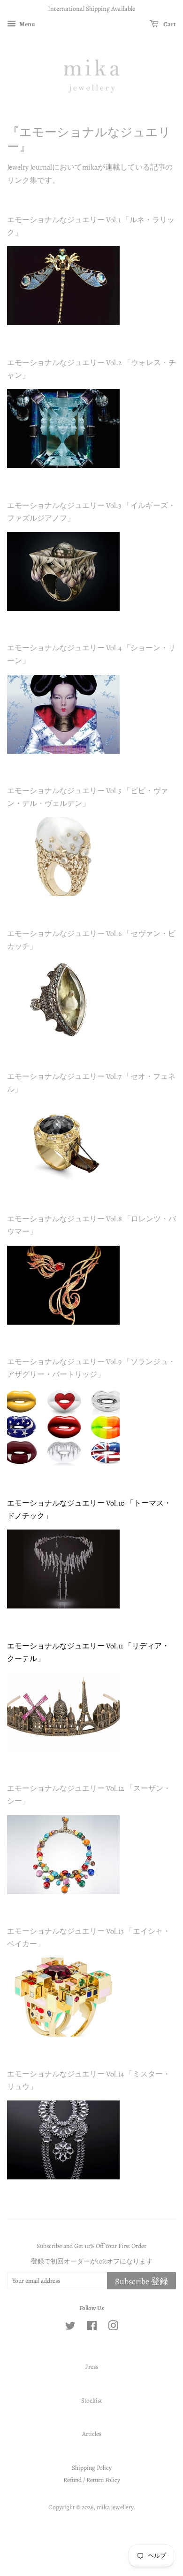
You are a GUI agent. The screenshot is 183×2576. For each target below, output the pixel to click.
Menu (27, 24)
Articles (92, 2434)
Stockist (91, 2400)
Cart (169, 24)
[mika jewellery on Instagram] (113, 2328)
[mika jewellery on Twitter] (70, 2328)
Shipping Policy (92, 2468)
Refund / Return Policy (92, 2480)
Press (91, 2367)
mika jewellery (115, 2507)
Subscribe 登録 (141, 2281)
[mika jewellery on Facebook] (92, 2328)
